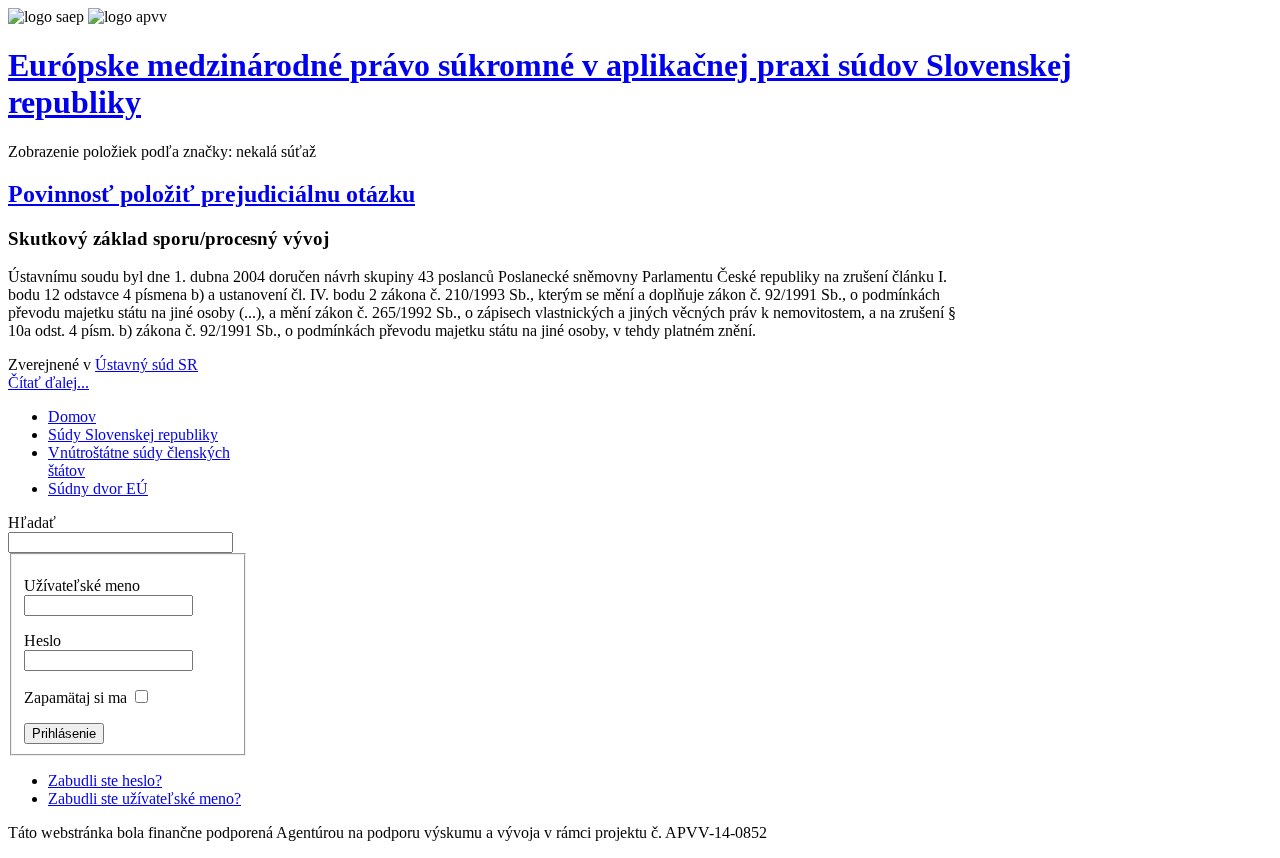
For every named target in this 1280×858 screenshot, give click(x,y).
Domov (72, 416)
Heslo (42, 640)
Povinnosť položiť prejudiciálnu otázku (211, 194)
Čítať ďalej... (48, 382)
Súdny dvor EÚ (98, 488)
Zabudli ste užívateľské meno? (144, 798)
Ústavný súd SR (146, 364)
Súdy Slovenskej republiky (133, 434)
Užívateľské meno (82, 585)
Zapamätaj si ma (75, 697)
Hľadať (32, 522)
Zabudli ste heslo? (105, 780)
